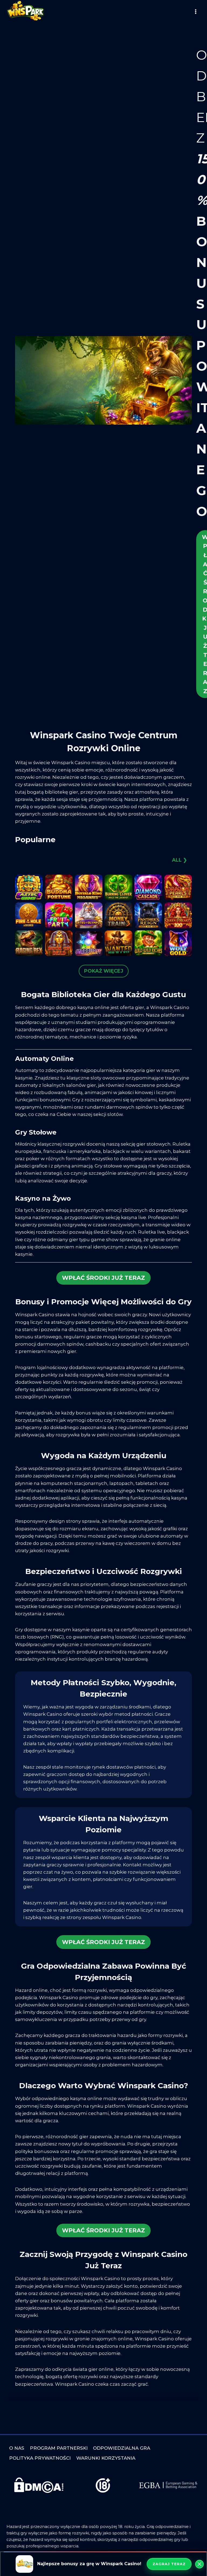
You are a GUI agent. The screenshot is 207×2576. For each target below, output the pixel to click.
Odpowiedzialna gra (122, 2448)
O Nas (17, 2448)
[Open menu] (196, 11)
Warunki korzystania (106, 2458)
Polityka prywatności (40, 2458)
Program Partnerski (59, 2448)
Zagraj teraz (169, 2564)
